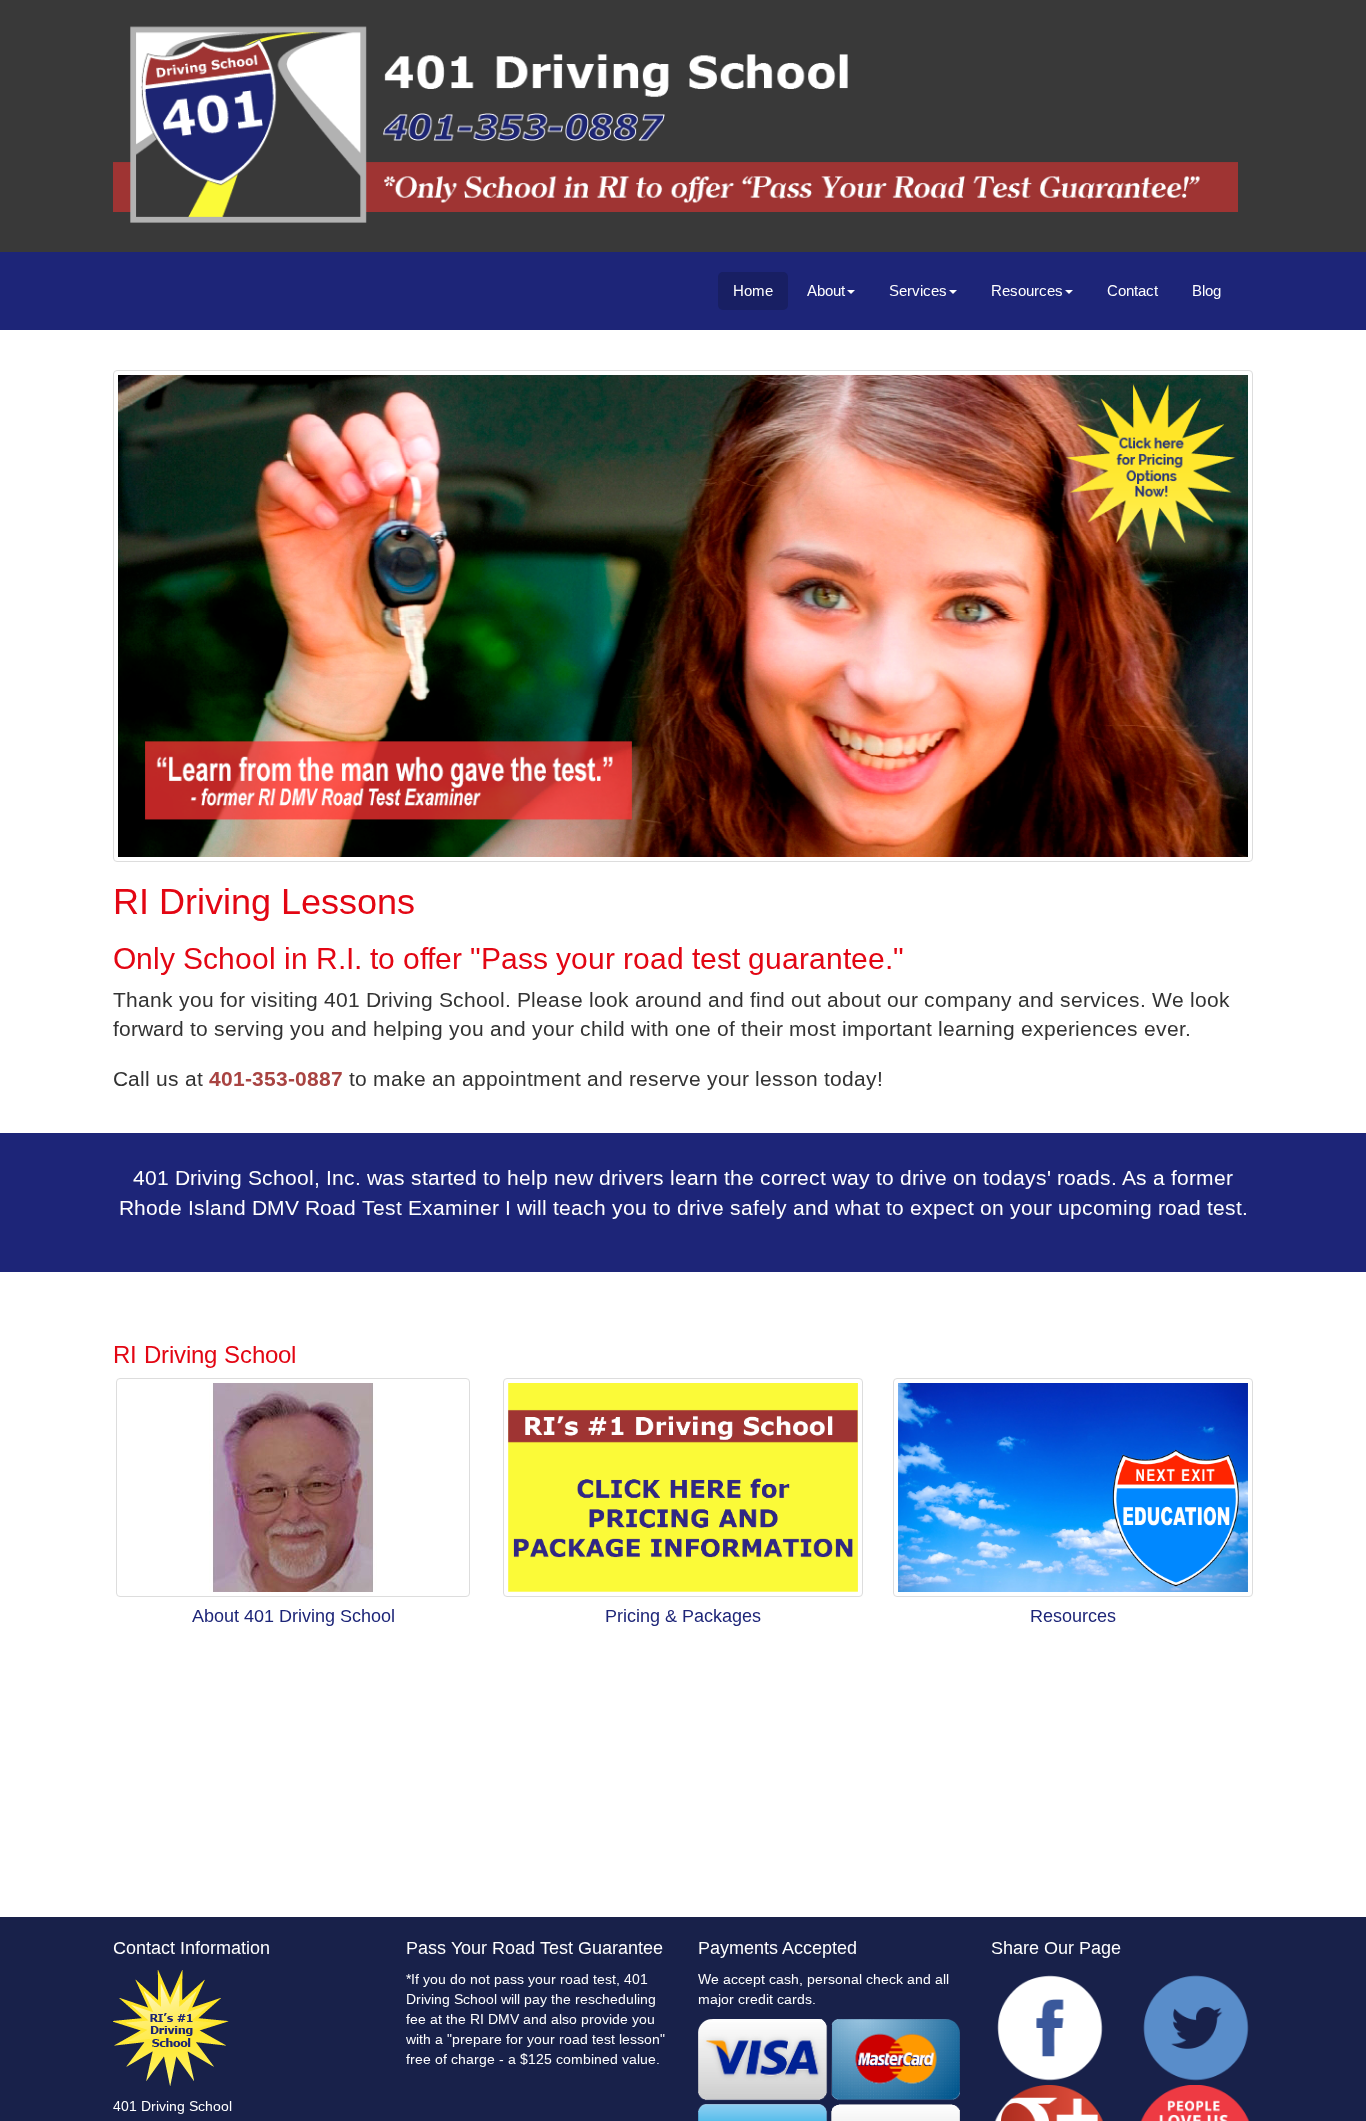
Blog (1206, 290)
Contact (1132, 290)
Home (753, 290)
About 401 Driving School (293, 1616)
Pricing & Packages (683, 1616)
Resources (1027, 290)
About (826, 290)
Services (918, 290)
